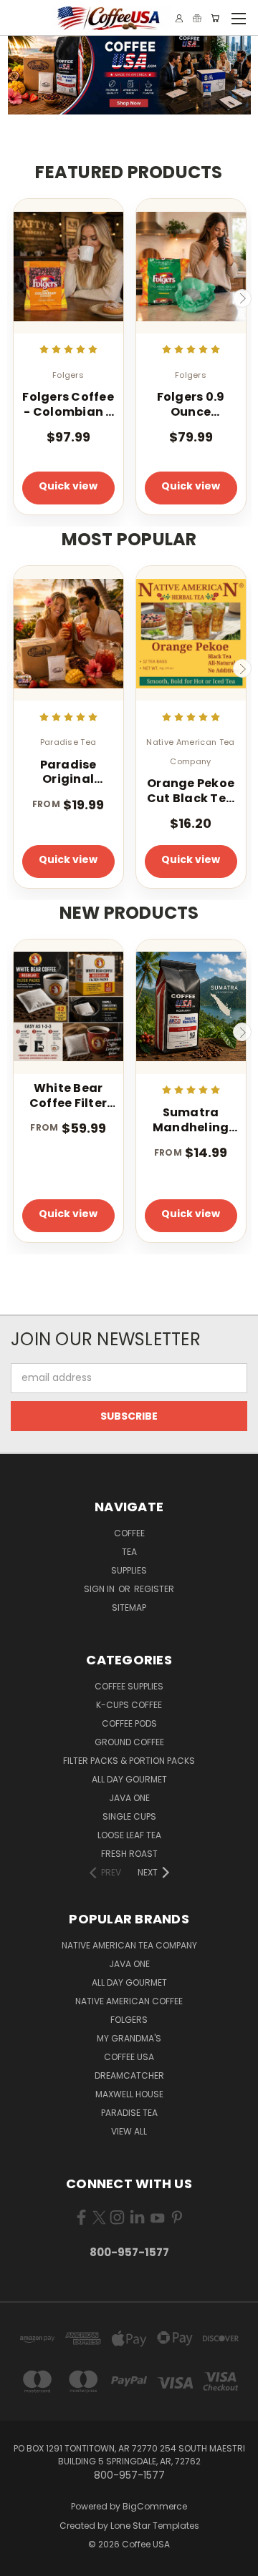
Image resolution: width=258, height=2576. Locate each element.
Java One (129, 1798)
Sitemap (129, 1607)
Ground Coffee (129, 1742)
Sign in (100, 1589)
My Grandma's (129, 2038)
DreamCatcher (129, 2075)
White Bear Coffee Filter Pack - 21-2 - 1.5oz (68, 1096)
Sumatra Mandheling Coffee (191, 1121)
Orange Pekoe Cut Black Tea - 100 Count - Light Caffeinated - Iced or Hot (191, 791)
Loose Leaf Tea (129, 1835)
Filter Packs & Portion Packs (129, 1761)
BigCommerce (155, 2506)
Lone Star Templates (155, 2526)
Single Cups (129, 1816)
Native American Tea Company (129, 1945)
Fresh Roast (129, 1854)
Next (242, 298)
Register (154, 1589)
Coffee (129, 1533)
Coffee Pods (129, 1723)
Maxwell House (129, 2094)
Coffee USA (129, 2057)
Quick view (68, 486)
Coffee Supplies (129, 1686)
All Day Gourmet (129, 1779)
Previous (16, 298)
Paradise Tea (129, 2113)
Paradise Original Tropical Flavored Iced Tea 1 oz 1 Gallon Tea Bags (68, 773)
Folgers (129, 2020)
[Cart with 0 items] (215, 18)
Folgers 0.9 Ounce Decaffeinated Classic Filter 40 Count (191, 405)
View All (129, 2131)
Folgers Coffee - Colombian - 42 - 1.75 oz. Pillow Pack (68, 405)
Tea (129, 1552)
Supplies (129, 1570)
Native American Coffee (129, 2001)
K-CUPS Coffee (129, 1705)
